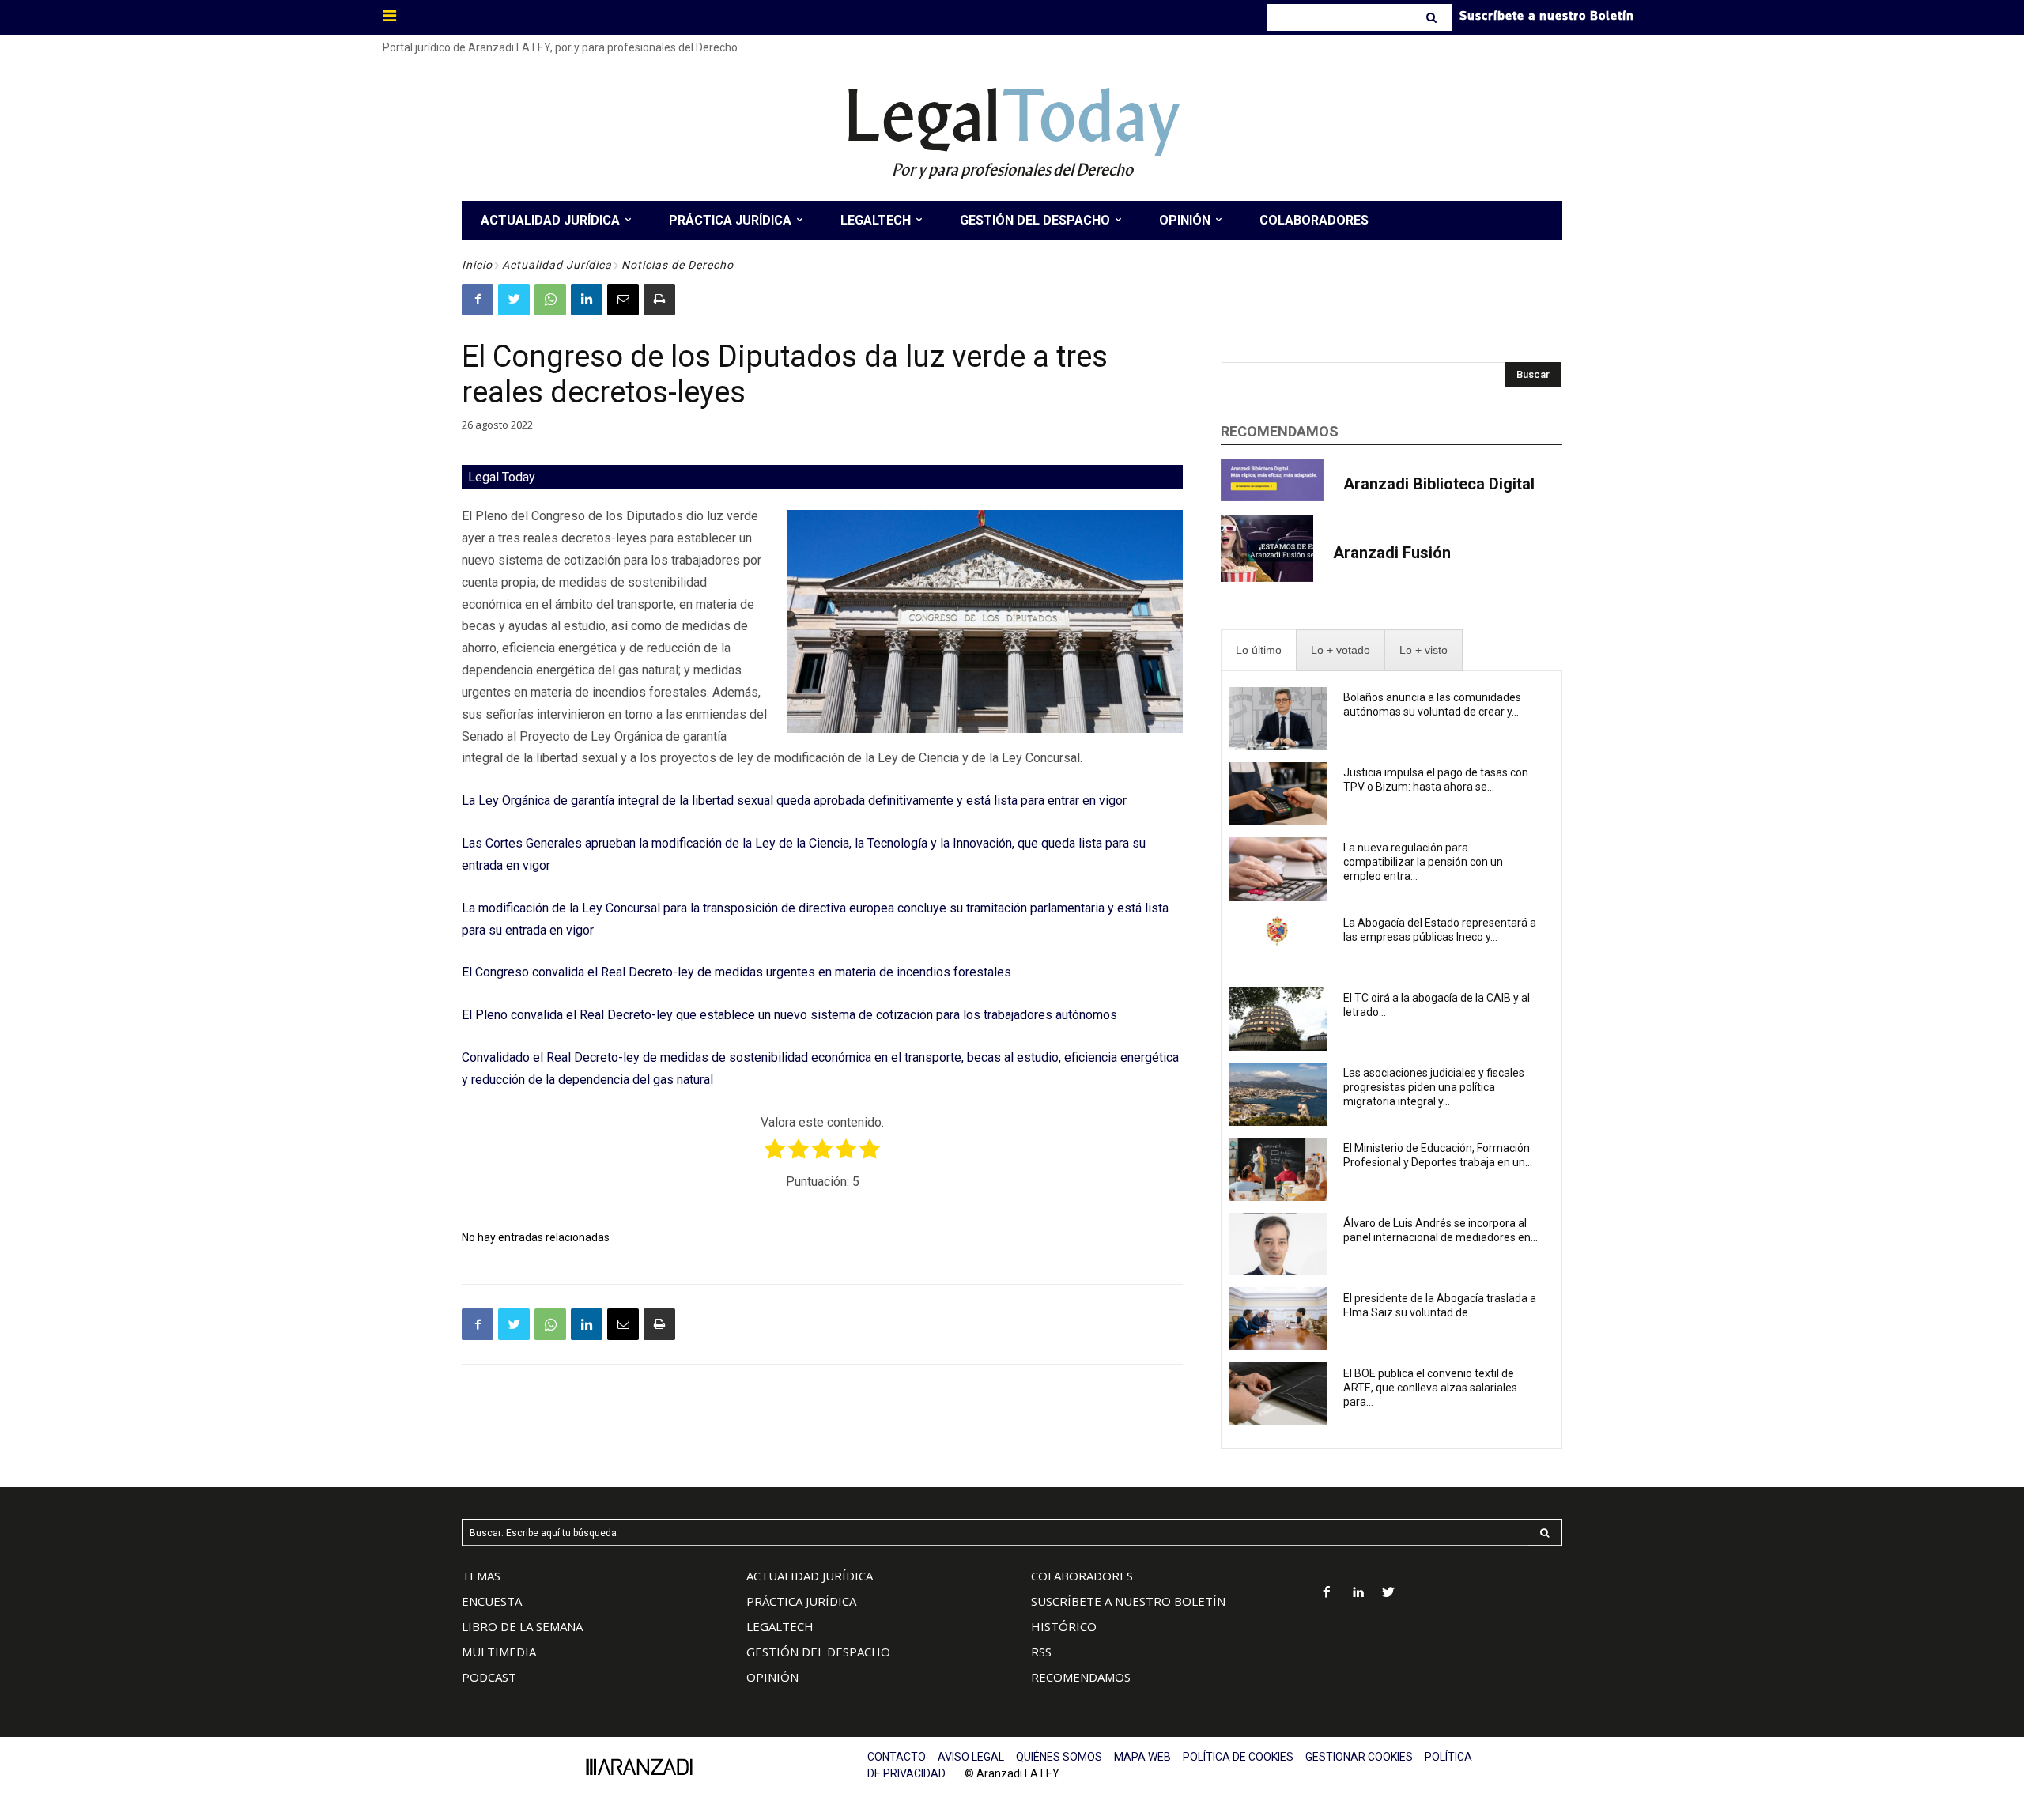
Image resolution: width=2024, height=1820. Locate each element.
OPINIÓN (772, 1677)
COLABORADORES (1082, 1576)
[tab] (1259, 650)
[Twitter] (514, 300)
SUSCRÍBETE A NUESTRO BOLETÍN (1128, 1601)
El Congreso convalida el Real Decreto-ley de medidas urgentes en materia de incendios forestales (736, 972)
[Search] (1433, 17)
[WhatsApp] (550, 300)
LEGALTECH (780, 1626)
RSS (1041, 1652)
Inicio (477, 265)
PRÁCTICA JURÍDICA (801, 1601)
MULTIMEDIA (499, 1652)
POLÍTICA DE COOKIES (1238, 1757)
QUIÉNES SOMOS (1059, 1757)
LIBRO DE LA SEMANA (522, 1626)
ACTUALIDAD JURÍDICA (810, 1576)
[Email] (623, 300)
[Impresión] (659, 300)
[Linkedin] (587, 300)
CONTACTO (897, 1757)
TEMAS (481, 1576)
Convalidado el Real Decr (531, 1057)
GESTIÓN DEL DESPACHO (818, 1652)
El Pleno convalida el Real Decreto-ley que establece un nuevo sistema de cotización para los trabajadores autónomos (789, 1015)
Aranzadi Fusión (1392, 553)
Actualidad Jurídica (557, 265)
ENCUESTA (492, 1601)
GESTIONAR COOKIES (1359, 1757)
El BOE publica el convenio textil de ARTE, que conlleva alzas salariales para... (1430, 1388)
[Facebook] (478, 300)
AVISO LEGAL (971, 1757)
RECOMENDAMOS (1081, 1677)
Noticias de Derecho (678, 265)
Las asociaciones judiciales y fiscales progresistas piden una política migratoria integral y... (1434, 1087)
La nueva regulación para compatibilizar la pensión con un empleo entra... (1423, 862)
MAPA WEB (1142, 1757)
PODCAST (489, 1677)
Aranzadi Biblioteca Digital (1439, 484)
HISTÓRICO (1064, 1626)
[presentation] (1259, 650)
